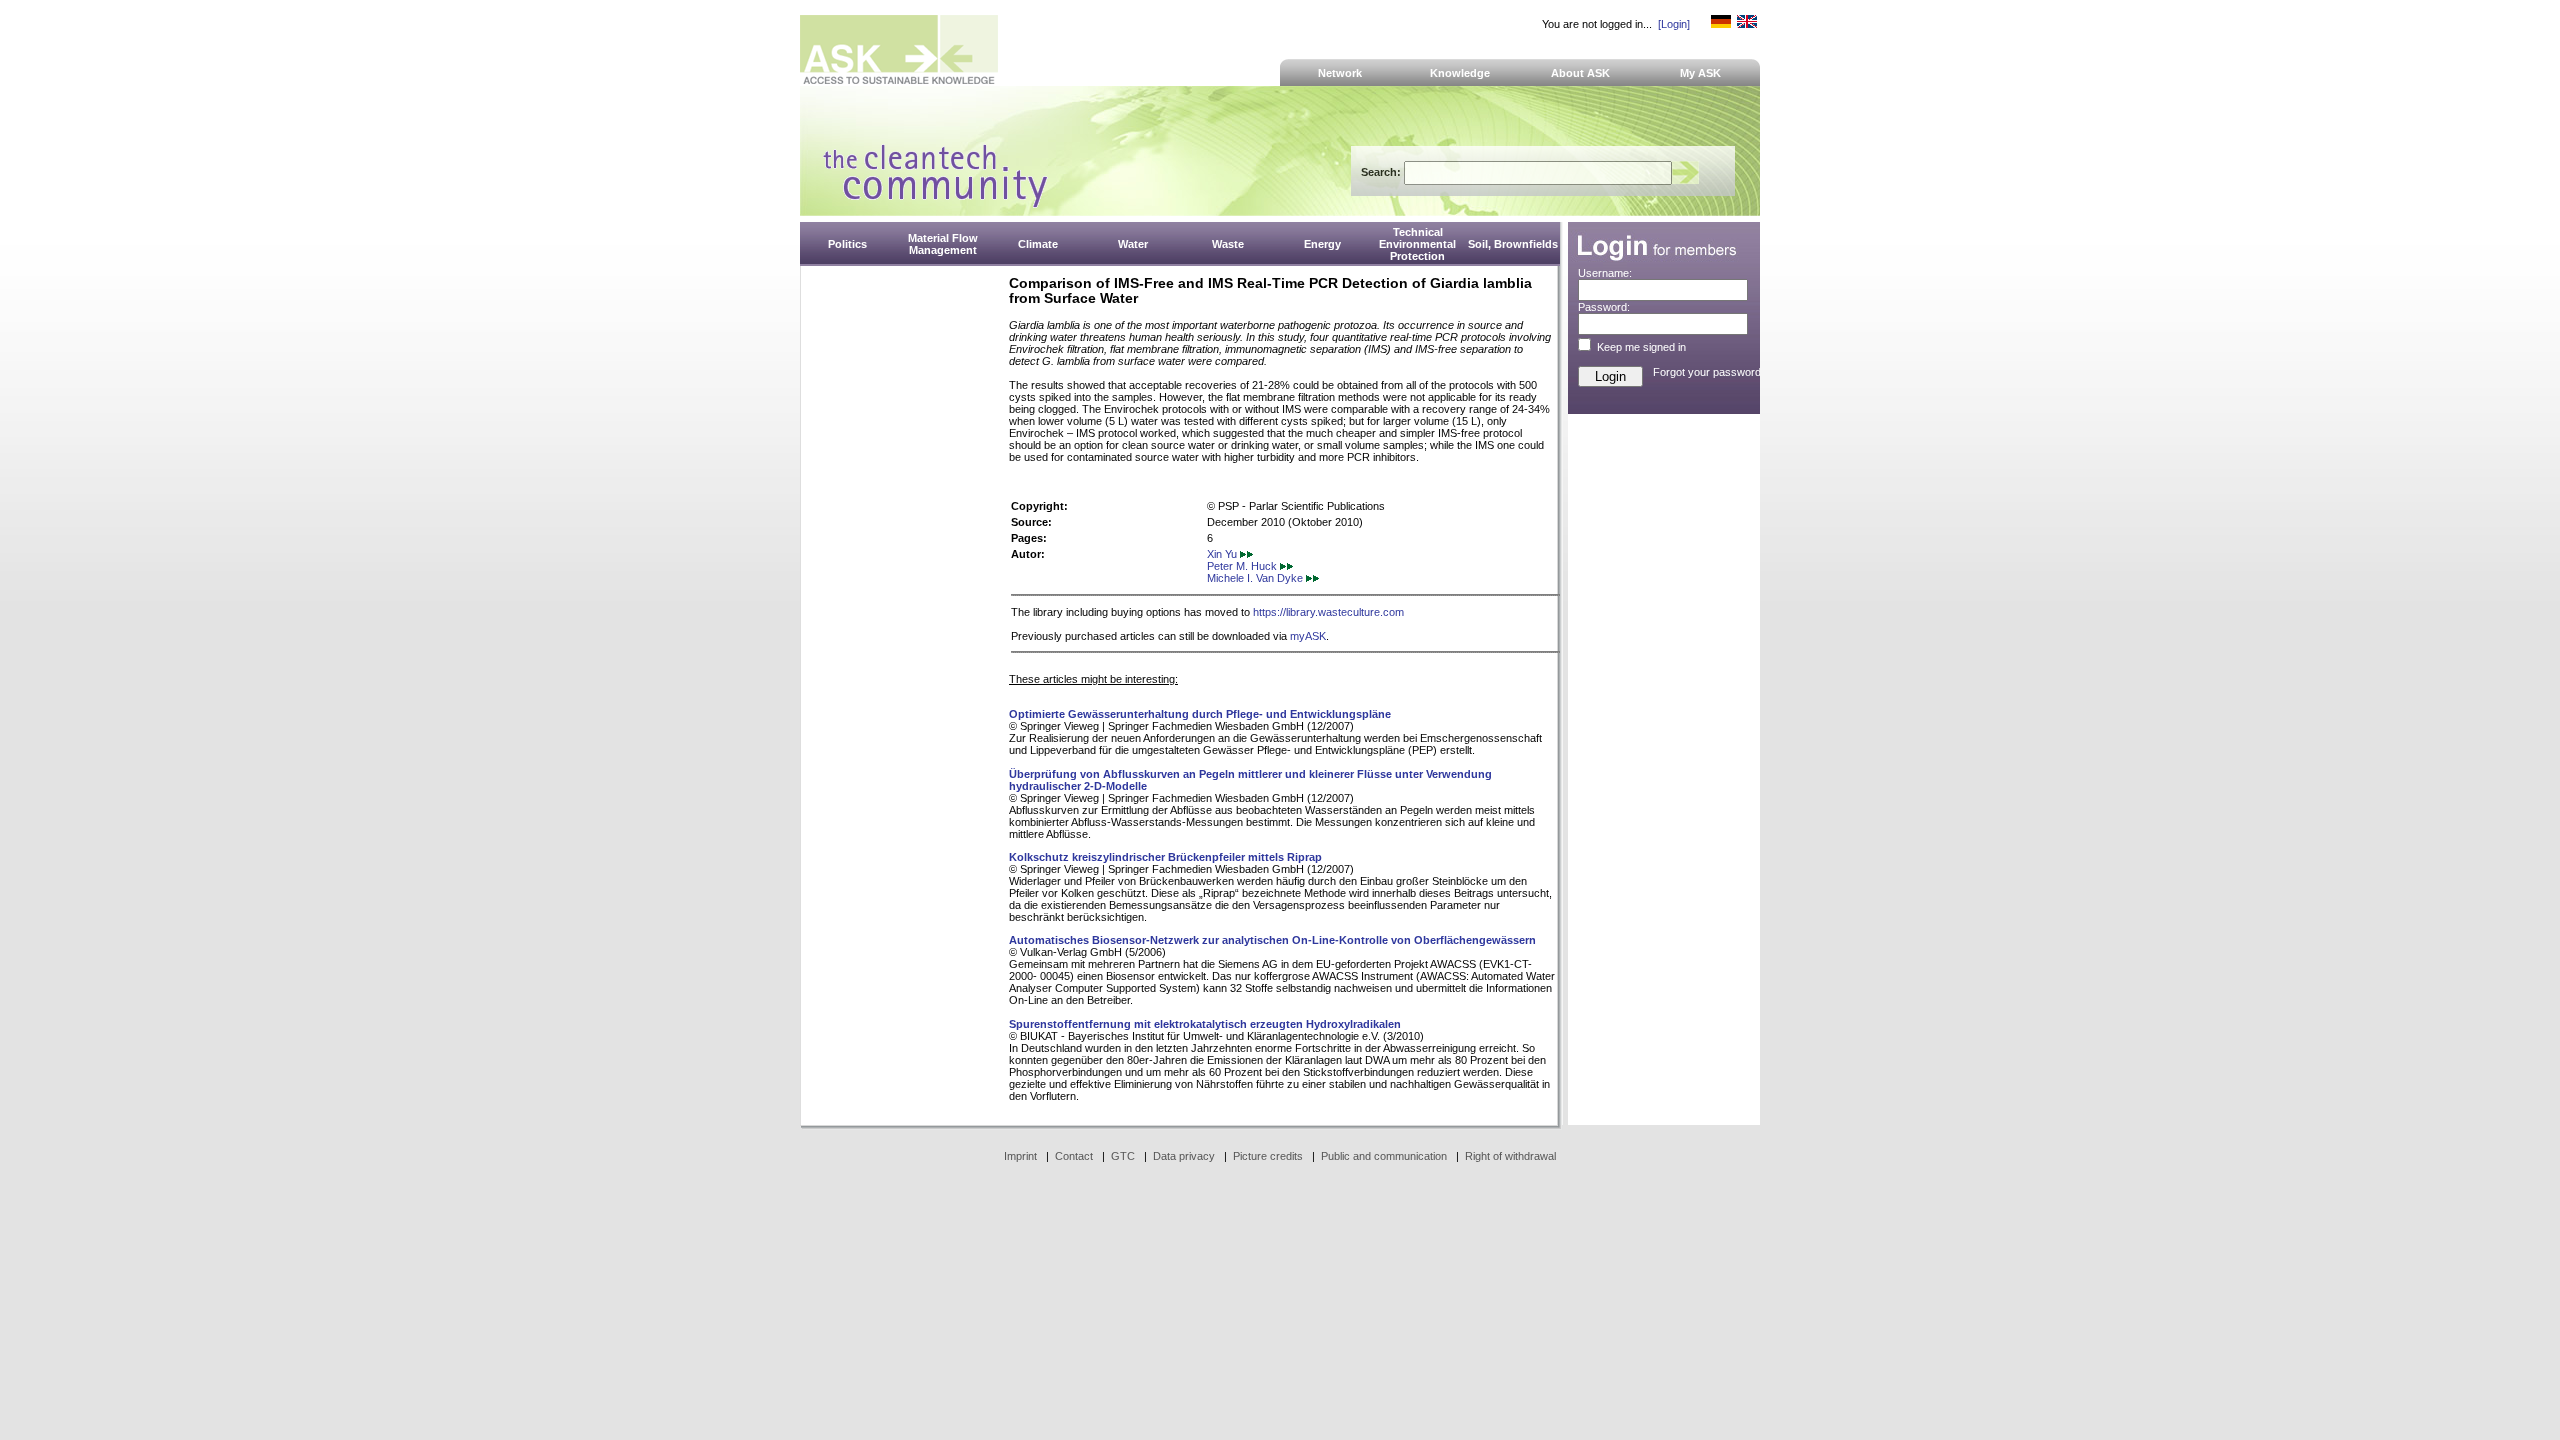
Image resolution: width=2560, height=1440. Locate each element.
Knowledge (1460, 73)
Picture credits (1268, 1156)
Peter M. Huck (1243, 566)
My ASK (1700, 73)
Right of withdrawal (1510, 1156)
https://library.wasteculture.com (1328, 612)
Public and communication (1384, 1156)
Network (1340, 73)
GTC (1123, 1156)
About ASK (1580, 73)
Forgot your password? (1710, 372)
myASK (1308, 636)
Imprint (1020, 1156)
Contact (1074, 1156)
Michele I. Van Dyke (1256, 578)
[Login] (1674, 24)
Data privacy (1184, 1156)
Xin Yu (1223, 554)
